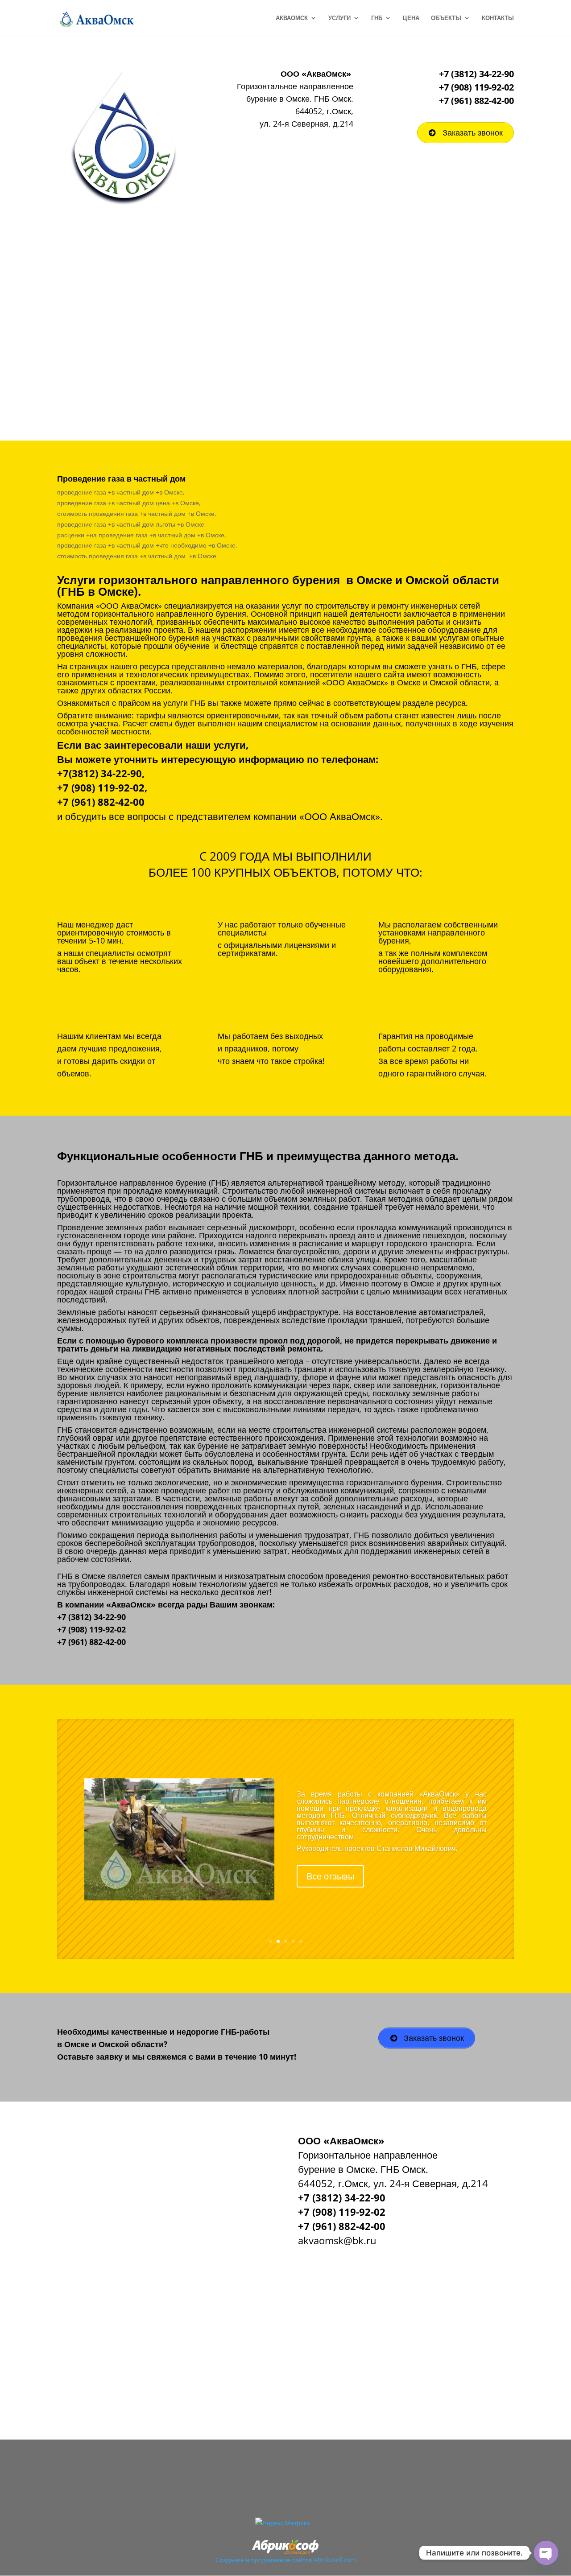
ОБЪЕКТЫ (446, 18)
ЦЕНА (411, 18)
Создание (230, 2560)
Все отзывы (330, 1890)
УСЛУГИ (339, 18)
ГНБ (377, 18)
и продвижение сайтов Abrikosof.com (301, 2560)
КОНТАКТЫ (498, 18)
